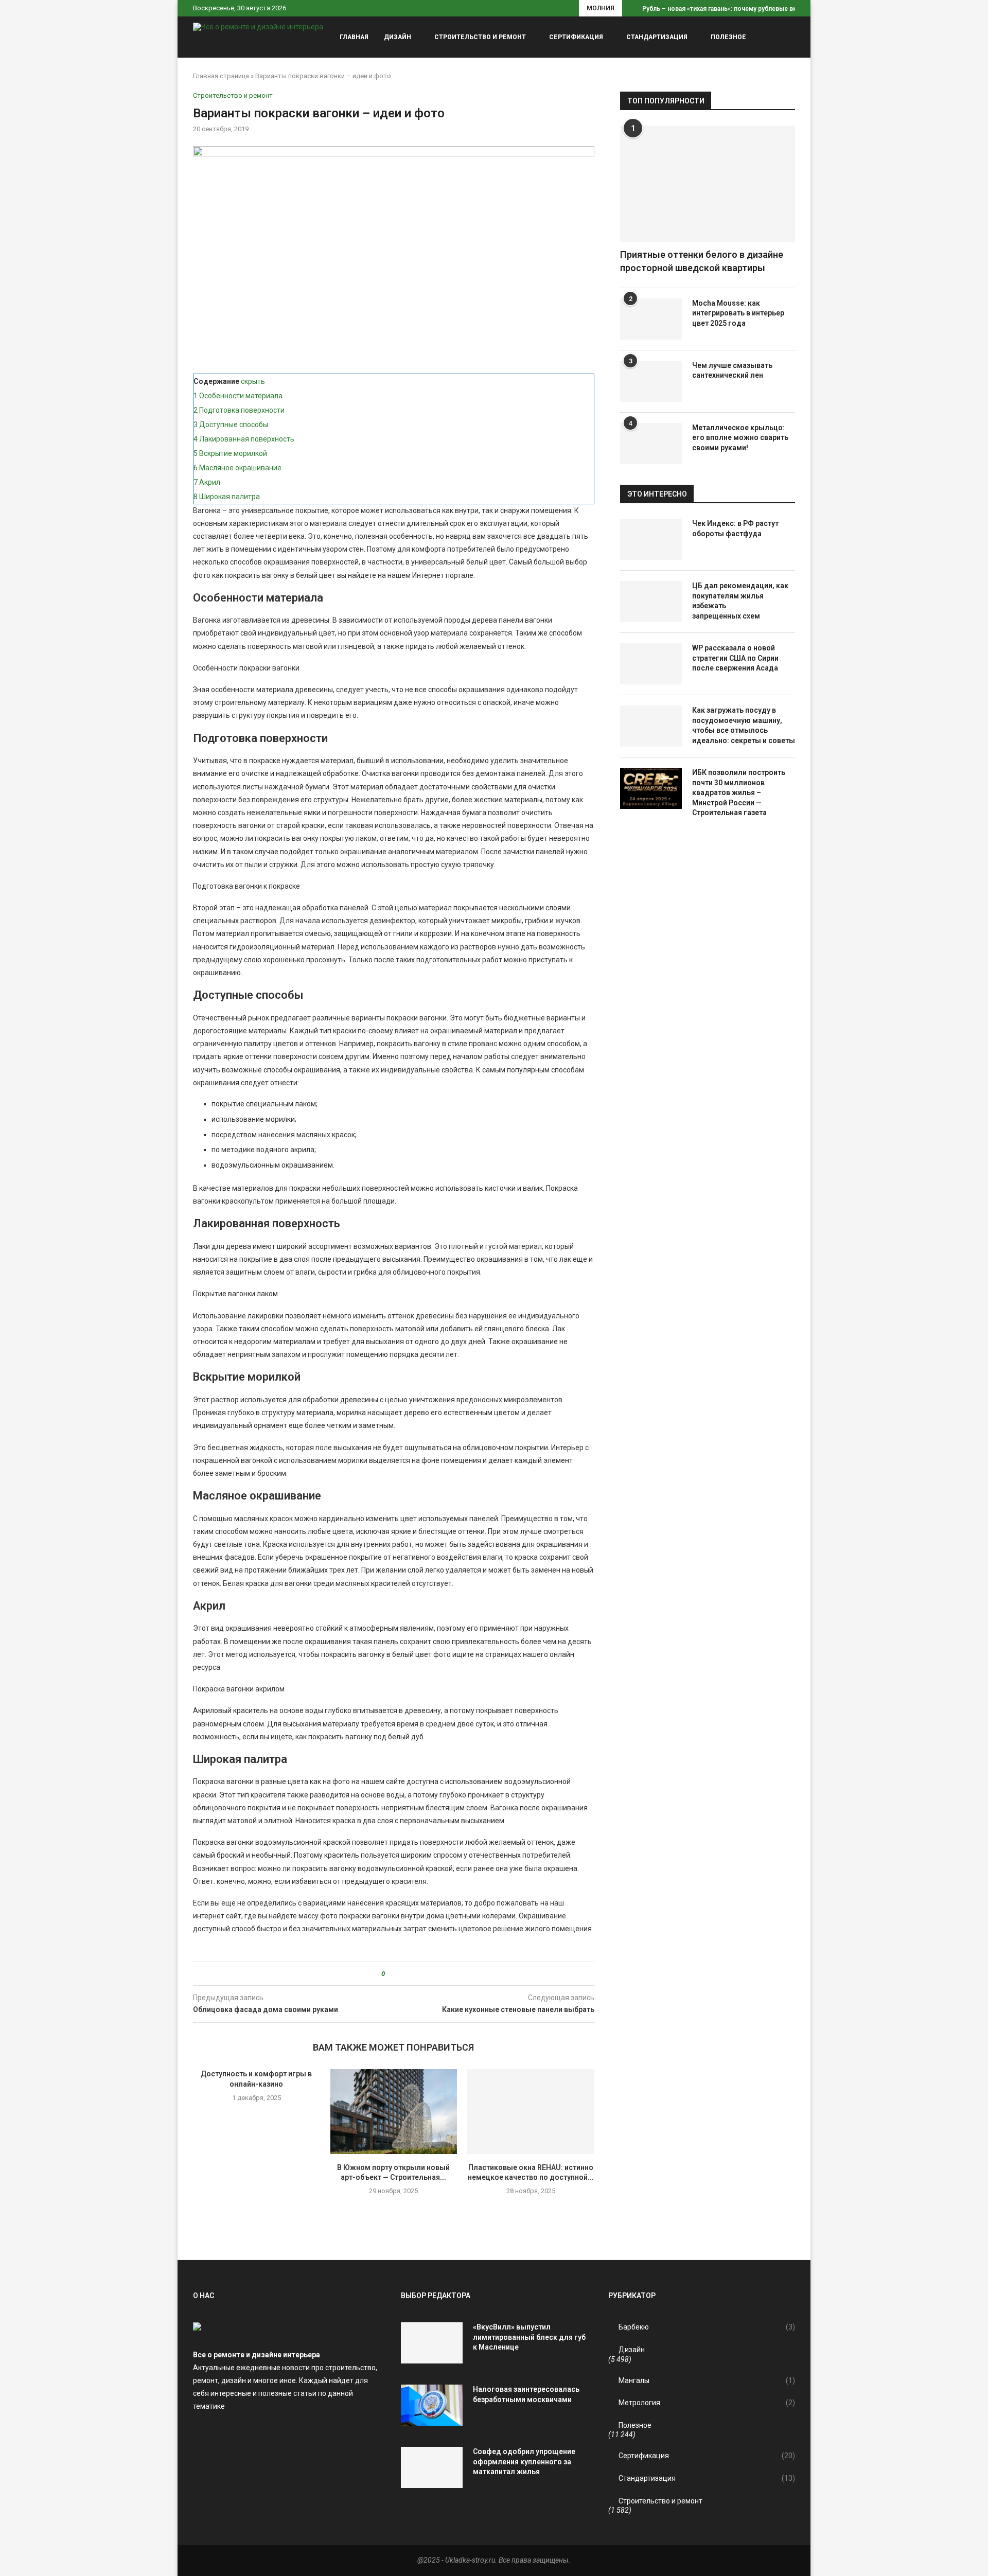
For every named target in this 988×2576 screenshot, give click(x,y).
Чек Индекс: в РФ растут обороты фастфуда (735, 528)
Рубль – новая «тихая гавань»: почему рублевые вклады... (730, 9)
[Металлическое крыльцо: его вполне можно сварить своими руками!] (651, 444)
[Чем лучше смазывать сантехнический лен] (651, 381)
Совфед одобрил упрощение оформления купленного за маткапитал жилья (524, 2462)
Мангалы (707, 2380)
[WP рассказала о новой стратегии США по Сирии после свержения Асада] (651, 664)
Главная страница (221, 76)
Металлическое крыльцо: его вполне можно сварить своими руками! (740, 438)
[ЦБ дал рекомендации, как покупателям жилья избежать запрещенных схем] (651, 602)
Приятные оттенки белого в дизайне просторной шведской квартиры (702, 261)
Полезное (728, 37)
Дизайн (398, 37)
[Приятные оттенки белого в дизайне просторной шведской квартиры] (708, 184)
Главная (354, 37)
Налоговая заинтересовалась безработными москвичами (526, 2394)
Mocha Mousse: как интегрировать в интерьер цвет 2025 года (738, 313)
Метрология (707, 2403)
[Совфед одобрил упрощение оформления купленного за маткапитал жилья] (432, 2467)
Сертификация (576, 37)
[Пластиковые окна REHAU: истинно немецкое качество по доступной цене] (531, 2111)
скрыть (253, 381)
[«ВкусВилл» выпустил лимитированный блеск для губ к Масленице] (432, 2343)
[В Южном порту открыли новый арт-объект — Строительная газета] (394, 2111)
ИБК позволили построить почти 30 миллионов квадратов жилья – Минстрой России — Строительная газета (739, 792)
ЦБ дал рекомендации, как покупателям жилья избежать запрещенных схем (740, 601)
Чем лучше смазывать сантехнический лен (732, 370)
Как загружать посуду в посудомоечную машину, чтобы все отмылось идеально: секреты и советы (744, 725)
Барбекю (707, 2327)
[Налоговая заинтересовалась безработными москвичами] (432, 2405)
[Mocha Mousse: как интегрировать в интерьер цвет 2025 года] (651, 319)
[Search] (790, 37)
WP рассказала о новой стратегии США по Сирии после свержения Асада (735, 658)
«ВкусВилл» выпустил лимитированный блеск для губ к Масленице (529, 2337)
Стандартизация (657, 37)
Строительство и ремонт (480, 37)
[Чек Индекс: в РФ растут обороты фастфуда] (651, 539)
